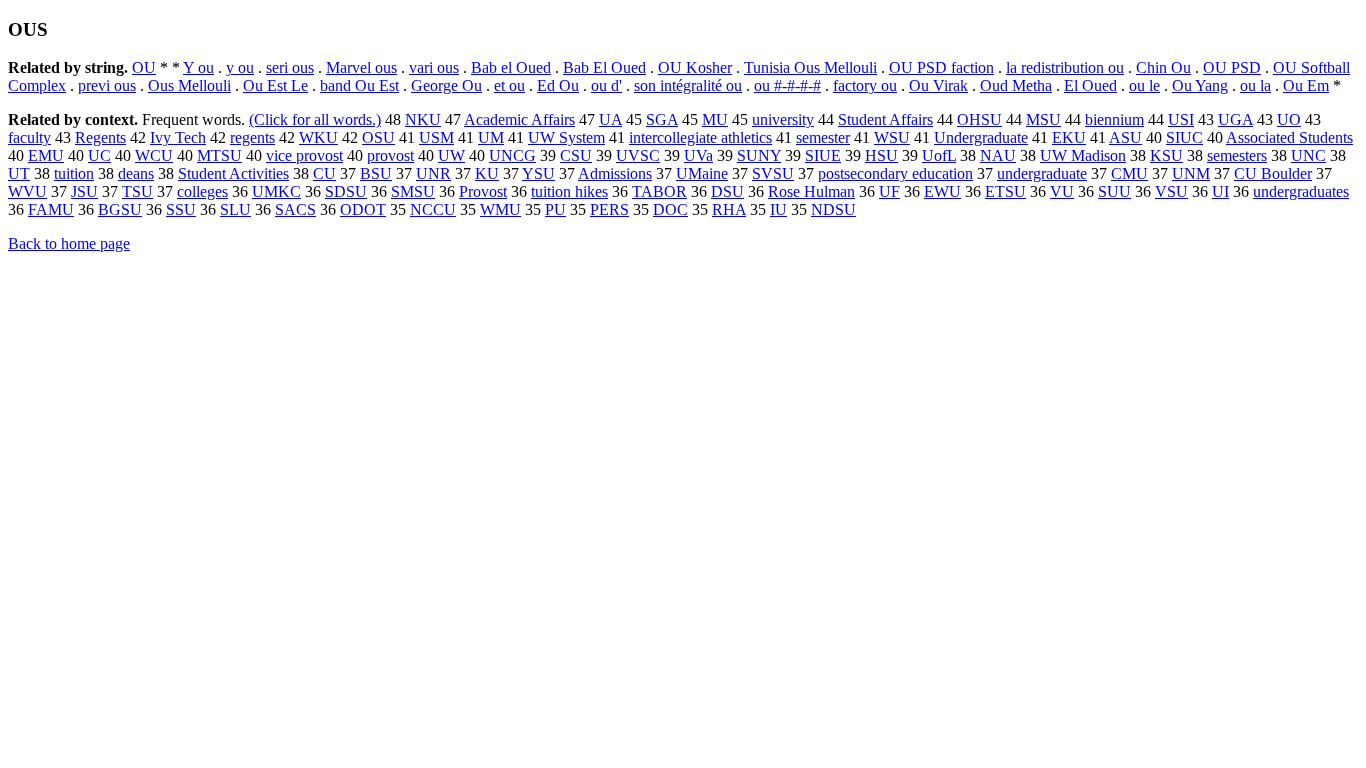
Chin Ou (1163, 67)
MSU (1043, 119)
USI (1181, 119)
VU (1062, 191)
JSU (84, 191)
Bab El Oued (604, 67)
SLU (235, 209)
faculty (29, 137)
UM (491, 137)
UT (19, 173)
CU (324, 173)
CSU (576, 155)
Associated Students (1289, 137)
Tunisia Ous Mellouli (810, 67)
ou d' (606, 85)
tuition (74, 173)
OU (144, 67)
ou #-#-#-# (787, 85)
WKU (318, 137)
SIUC (1184, 137)
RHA (729, 209)
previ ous (107, 85)
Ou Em (1306, 85)
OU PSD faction (941, 67)
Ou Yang (1200, 85)
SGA (662, 119)
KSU (1166, 155)
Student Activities (233, 173)
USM (436, 137)
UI (1220, 191)
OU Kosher (695, 67)
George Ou (446, 85)
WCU (154, 155)
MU (715, 119)
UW (451, 155)
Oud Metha (1016, 85)
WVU (27, 191)
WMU (500, 209)
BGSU (120, 209)
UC (99, 155)
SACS (295, 209)
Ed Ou (558, 85)
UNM (1191, 173)
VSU (1171, 191)
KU (487, 173)
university (783, 119)
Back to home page (69, 243)
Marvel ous (361, 67)
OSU (378, 137)
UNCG (512, 155)
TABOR (659, 191)
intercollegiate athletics (700, 137)
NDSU (833, 209)
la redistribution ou (1065, 67)
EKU (1069, 137)
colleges (202, 191)
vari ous (434, 67)
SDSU (346, 191)
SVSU (773, 173)
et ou (509, 85)
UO (1289, 119)
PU (555, 209)
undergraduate (1042, 173)
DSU (727, 191)
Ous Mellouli (189, 85)
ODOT (363, 209)
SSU (181, 209)
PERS (609, 209)
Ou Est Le (275, 85)
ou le (1144, 85)
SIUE (823, 155)
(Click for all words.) (315, 119)
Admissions (615, 173)
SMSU (413, 191)
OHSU (979, 119)
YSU (538, 173)
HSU (881, 155)
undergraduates (1301, 191)
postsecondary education (895, 173)
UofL (939, 155)
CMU (1129, 173)
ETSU (1005, 191)
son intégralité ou (688, 85)
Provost (483, 191)
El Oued (1090, 85)
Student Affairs (885, 119)
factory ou (865, 85)
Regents (100, 137)
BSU (376, 173)
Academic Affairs (519, 119)
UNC (1308, 155)
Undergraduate (981, 137)
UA (610, 119)
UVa (698, 155)
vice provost (304, 155)
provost (390, 155)
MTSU (219, 155)
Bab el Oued (511, 67)
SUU (1114, 191)
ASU (1125, 137)
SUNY (759, 155)
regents (252, 137)
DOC (670, 209)
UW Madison (1083, 155)
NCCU (433, 209)
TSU (137, 191)
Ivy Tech (178, 137)
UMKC (276, 191)
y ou (240, 67)
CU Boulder (1273, 173)
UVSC (638, 155)
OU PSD (1232, 67)
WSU (892, 137)
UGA (1235, 119)
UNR (433, 173)
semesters (1237, 155)
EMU (46, 155)
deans (136, 173)
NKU (423, 119)
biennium (1114, 119)
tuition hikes (569, 191)
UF (889, 191)
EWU (942, 191)
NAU (998, 155)
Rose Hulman (811, 191)
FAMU (51, 209)
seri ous (290, 67)
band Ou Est (359, 85)
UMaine (702, 173)
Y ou (198, 67)
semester (823, 137)
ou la (1255, 85)
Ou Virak (938, 85)
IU (778, 209)
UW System (566, 137)
